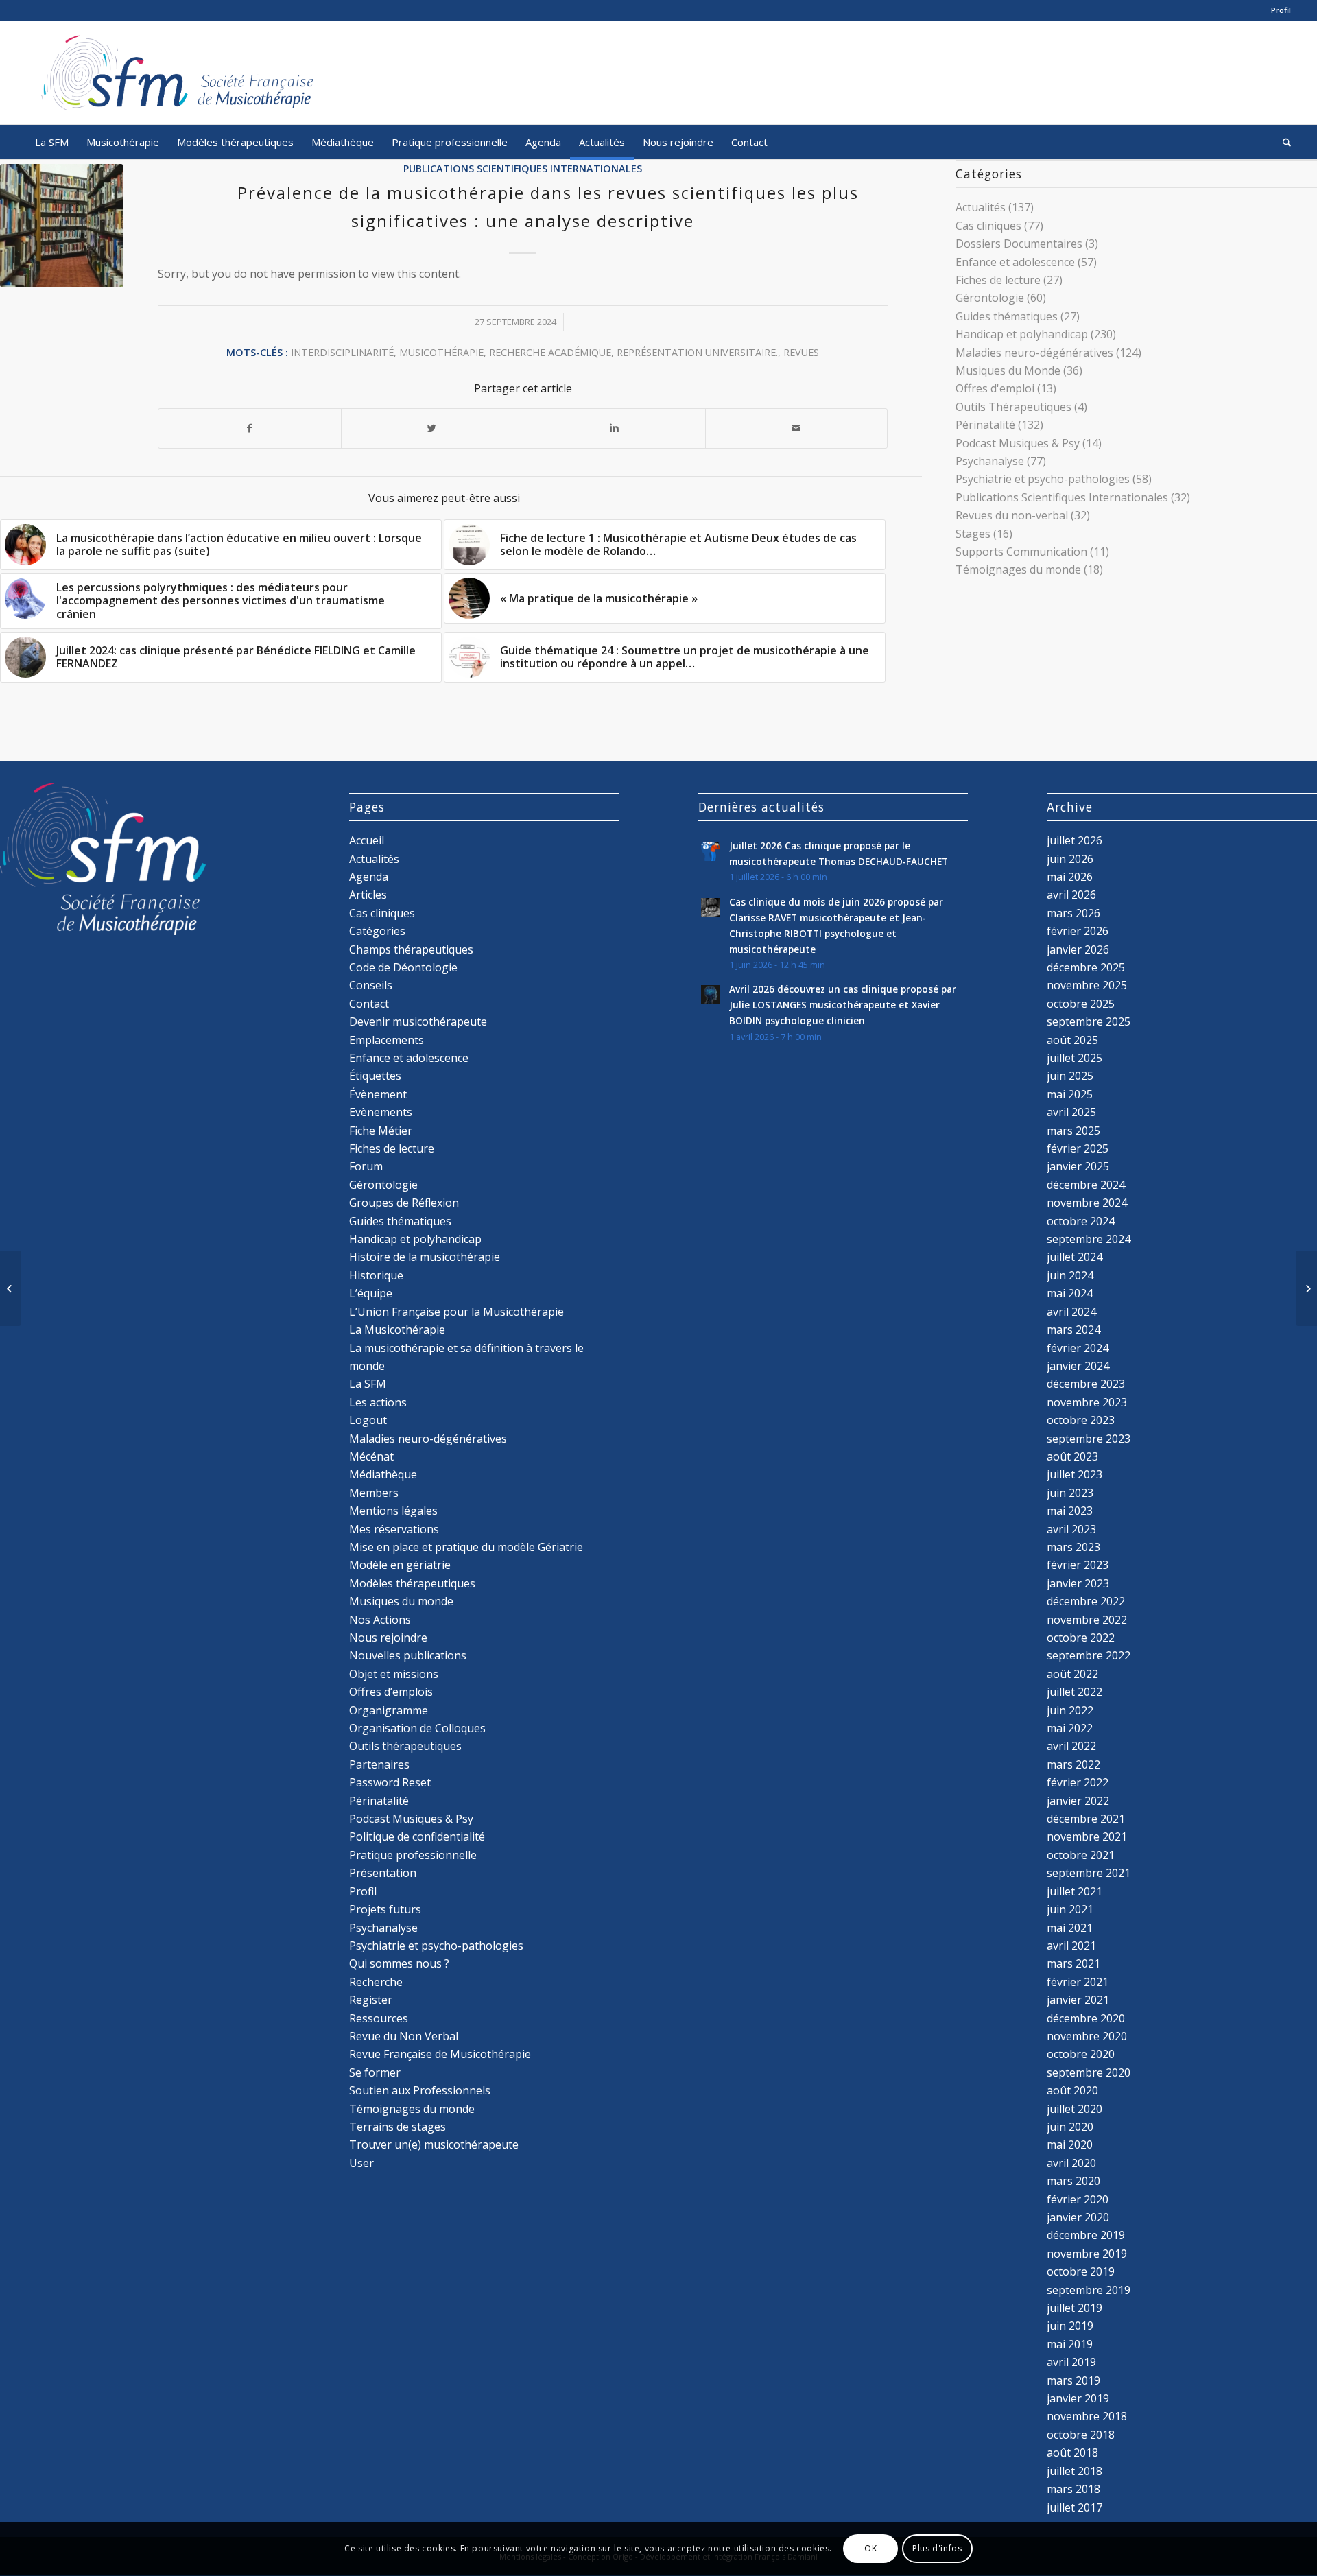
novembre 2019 (1087, 2254)
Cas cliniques (988, 226)
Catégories (377, 931)
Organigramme (389, 1710)
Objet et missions (394, 1674)
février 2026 (1078, 931)
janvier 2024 (1078, 1366)
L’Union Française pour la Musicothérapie (456, 1312)
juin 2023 (1070, 1493)
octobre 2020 (1081, 2054)
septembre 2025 (1089, 1021)
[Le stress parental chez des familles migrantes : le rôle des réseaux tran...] (11, 1288)
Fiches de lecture (998, 280)
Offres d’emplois (391, 1692)
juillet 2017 (1075, 2507)
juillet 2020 (1075, 2109)
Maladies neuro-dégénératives (1034, 353)
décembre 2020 (1086, 2018)
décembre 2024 (1086, 1185)
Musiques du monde (401, 1601)
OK (870, 2549)
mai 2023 (1070, 1511)
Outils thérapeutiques (405, 1746)
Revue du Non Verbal (404, 2036)
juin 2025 (1070, 1076)
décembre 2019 (1086, 2235)
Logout (368, 1420)
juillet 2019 (1075, 2308)
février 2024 (1078, 1348)
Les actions (378, 1402)
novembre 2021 (1087, 1836)
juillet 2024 (1075, 1257)
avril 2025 (1071, 1112)
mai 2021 (1070, 1928)
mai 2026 (1070, 877)
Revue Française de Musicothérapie (440, 2054)
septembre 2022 (1089, 1655)
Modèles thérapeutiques (412, 1583)
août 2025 (1072, 1040)
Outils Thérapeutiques (1013, 407)
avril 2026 (1071, 895)
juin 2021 (1070, 1909)
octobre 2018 (1081, 2435)
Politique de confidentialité (417, 1836)
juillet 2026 (1075, 840)
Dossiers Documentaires (1019, 244)
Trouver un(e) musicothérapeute (434, 2144)
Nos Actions (380, 1620)
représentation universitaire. (697, 352)
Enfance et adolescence (1015, 262)
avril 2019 (1071, 2362)
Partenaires (379, 1764)
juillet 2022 (1075, 1692)
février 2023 (1078, 1565)
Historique (376, 1275)
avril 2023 (1071, 1529)
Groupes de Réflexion (404, 1203)
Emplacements (387, 1040)
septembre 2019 (1089, 2290)
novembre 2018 (1087, 2416)
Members (374, 1493)
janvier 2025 (1078, 1166)
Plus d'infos (937, 2549)
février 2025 (1078, 1148)
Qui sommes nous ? (399, 1963)
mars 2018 (1073, 2489)
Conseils (371, 985)
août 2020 (1072, 2090)
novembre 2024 (1087, 1203)
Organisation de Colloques (417, 1728)
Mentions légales (393, 1511)
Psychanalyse (990, 461)
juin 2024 (1070, 1275)
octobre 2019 (1081, 2271)
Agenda (369, 877)
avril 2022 (1071, 1746)
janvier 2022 (1078, 1801)
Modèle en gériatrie (400, 1565)
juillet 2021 (1075, 1891)
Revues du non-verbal (1012, 515)
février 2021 (1078, 1982)
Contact (369, 1004)
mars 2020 (1073, 2181)
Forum (366, 1166)
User (361, 2163)
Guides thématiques (1007, 316)
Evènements (381, 1112)
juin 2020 (1070, 2127)
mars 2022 (1073, 1764)
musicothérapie (441, 352)
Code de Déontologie (403, 967)
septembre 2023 (1089, 1439)
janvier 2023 (1078, 1583)
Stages (973, 534)
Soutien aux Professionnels (420, 2090)
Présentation (383, 1873)
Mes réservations (394, 1529)
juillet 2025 (1075, 1058)
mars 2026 (1073, 913)
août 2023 (1072, 1456)
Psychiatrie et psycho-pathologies (1043, 479)
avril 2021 (1071, 1946)
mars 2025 (1073, 1131)
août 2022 (1072, 1674)
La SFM (368, 1384)
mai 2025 (1070, 1094)
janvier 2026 (1078, 949)
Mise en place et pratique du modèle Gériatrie (466, 1547)
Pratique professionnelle (413, 1855)
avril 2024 (1071, 1312)
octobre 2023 (1081, 1420)
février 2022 (1078, 1782)
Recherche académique (550, 352)
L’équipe (371, 1293)
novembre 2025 (1087, 985)
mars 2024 (1073, 1330)
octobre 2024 (1081, 1221)
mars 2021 (1073, 1963)
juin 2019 (1070, 2326)
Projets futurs (385, 1909)
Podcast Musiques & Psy (1018, 443)
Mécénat (371, 1456)
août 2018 (1072, 2453)
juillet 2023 (1075, 1474)
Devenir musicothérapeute (418, 1021)
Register (371, 2000)
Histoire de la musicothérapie (425, 1257)
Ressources (379, 2018)
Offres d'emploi (995, 388)
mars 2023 (1073, 1547)
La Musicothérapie (397, 1330)
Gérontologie (990, 298)
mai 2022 (1070, 1728)
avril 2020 (1071, 2163)
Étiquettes (375, 1076)
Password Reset (390, 1782)
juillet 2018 (1075, 2471)
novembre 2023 (1087, 1402)
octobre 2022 (1081, 1638)
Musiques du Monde (1008, 370)
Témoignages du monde (1018, 569)
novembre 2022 (1087, 1620)
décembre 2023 (1086, 1384)
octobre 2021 (1081, 1855)
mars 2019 (1073, 2380)
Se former (375, 2072)
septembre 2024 (1089, 1239)
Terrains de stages (398, 2127)
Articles (368, 895)
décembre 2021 (1086, 1819)
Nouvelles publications (408, 1655)
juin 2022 (1070, 1710)
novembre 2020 (1087, 2036)
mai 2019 (1070, 2344)
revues (801, 352)
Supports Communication (1021, 552)
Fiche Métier (381, 1131)
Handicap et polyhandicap (1022, 334)
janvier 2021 (1078, 2000)
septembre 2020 (1089, 2072)
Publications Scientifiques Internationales (523, 168)
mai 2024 (1070, 1293)
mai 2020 (1070, 2144)
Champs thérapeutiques (411, 949)
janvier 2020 (1078, 2217)
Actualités (981, 207)
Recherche (376, 1982)
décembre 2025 (1086, 967)
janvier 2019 (1078, 2398)
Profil (1281, 10)
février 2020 (1078, 2199)
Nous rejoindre (388, 1638)
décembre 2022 (1086, 1601)
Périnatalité (985, 425)
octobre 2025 (1081, 1004)
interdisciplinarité (342, 352)
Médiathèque (383, 1474)
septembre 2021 (1089, 1873)
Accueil (367, 840)
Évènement (378, 1094)
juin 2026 (1070, 859)
